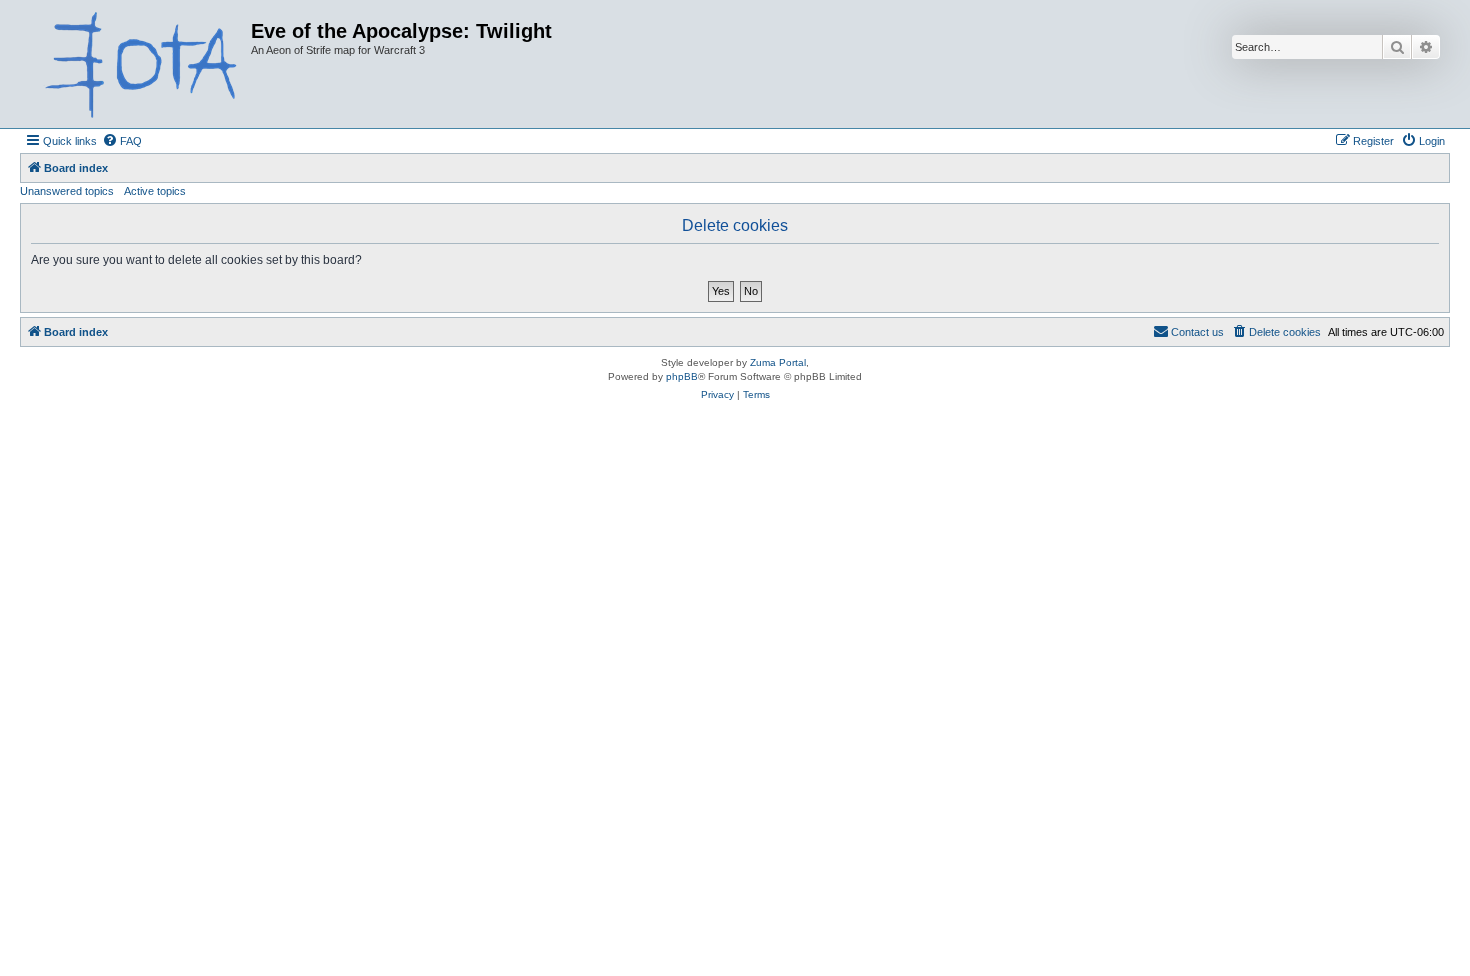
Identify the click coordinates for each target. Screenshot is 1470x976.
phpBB (682, 376)
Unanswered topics (67, 191)
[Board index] (138, 64)
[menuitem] (122, 141)
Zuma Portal (778, 362)
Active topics (155, 191)
